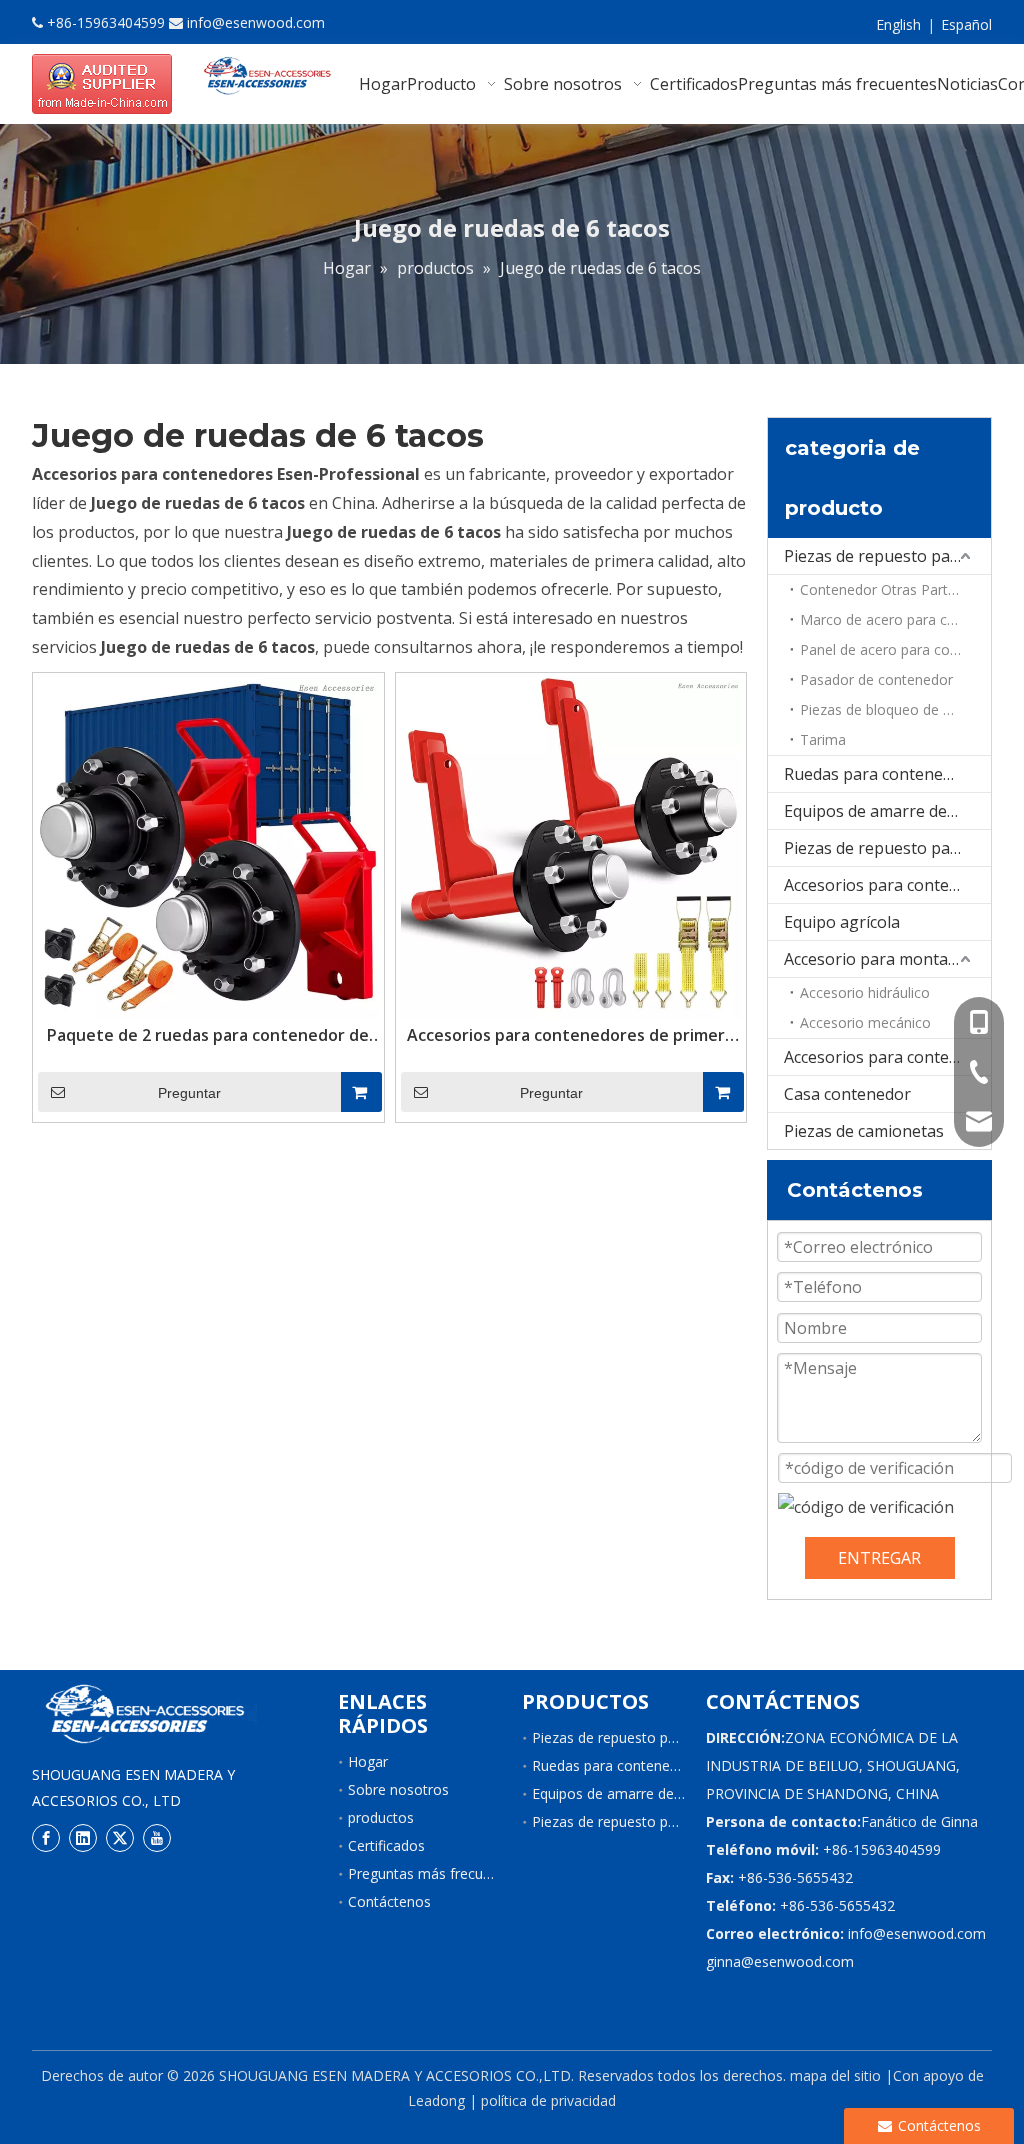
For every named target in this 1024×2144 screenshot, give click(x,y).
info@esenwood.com (256, 22)
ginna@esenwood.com (780, 1961)
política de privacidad (548, 2100)
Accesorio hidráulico (865, 992)
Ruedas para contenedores (885, 774)
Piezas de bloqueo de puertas (895, 709)
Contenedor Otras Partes (881, 589)
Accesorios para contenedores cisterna (887, 1057)
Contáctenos (389, 1901)
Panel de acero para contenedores (895, 649)
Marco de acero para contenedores (895, 619)
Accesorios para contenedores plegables (887, 885)
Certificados (386, 1845)
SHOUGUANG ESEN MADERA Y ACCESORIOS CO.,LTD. (396, 2075)
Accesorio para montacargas (887, 959)
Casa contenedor (847, 1094)
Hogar (368, 1761)
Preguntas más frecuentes (433, 1873)
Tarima (823, 739)
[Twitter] (120, 1838)
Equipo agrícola (842, 922)
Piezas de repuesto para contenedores (887, 556)
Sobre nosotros (398, 1789)
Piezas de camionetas (864, 1131)
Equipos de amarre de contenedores (887, 811)
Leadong (436, 2100)
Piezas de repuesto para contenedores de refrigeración (887, 848)
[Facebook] (46, 1838)
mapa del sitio (835, 2075)
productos (381, 1817)
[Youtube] (157, 1838)
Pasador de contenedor (876, 679)
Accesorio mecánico (865, 1022)
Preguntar (189, 1093)
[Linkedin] (83, 1838)
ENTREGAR (879, 1558)
